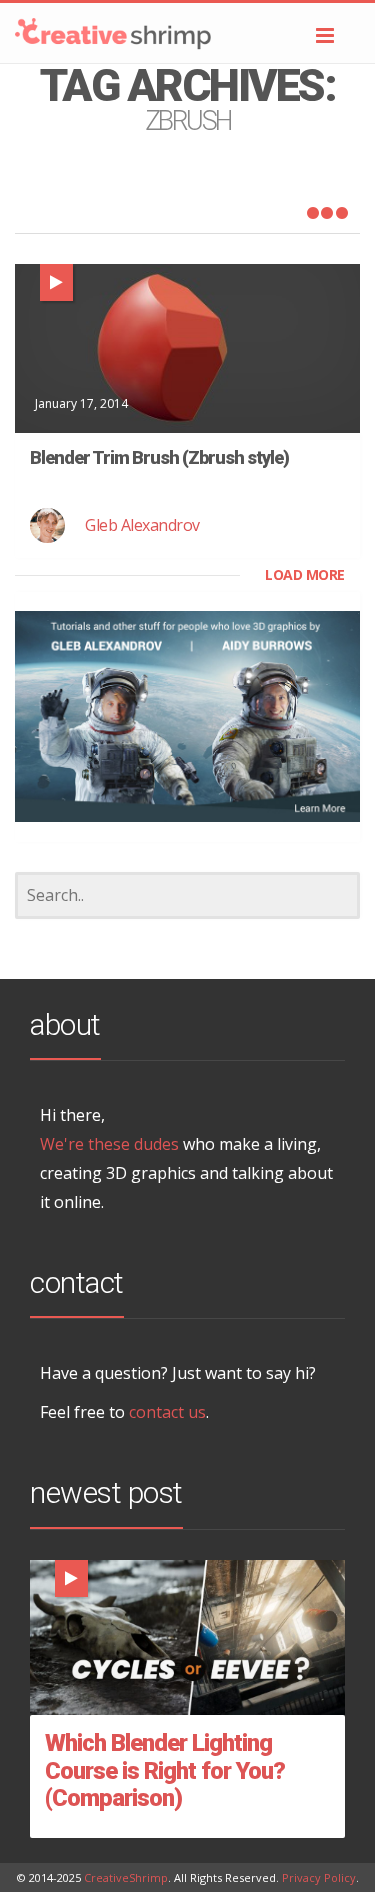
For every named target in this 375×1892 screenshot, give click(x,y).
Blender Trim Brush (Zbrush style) (159, 457)
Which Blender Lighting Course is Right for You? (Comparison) (165, 1770)
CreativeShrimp (126, 1877)
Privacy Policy (319, 1877)
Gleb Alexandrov (142, 525)
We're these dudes (109, 1144)
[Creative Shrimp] (187, 33)
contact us (167, 1412)
